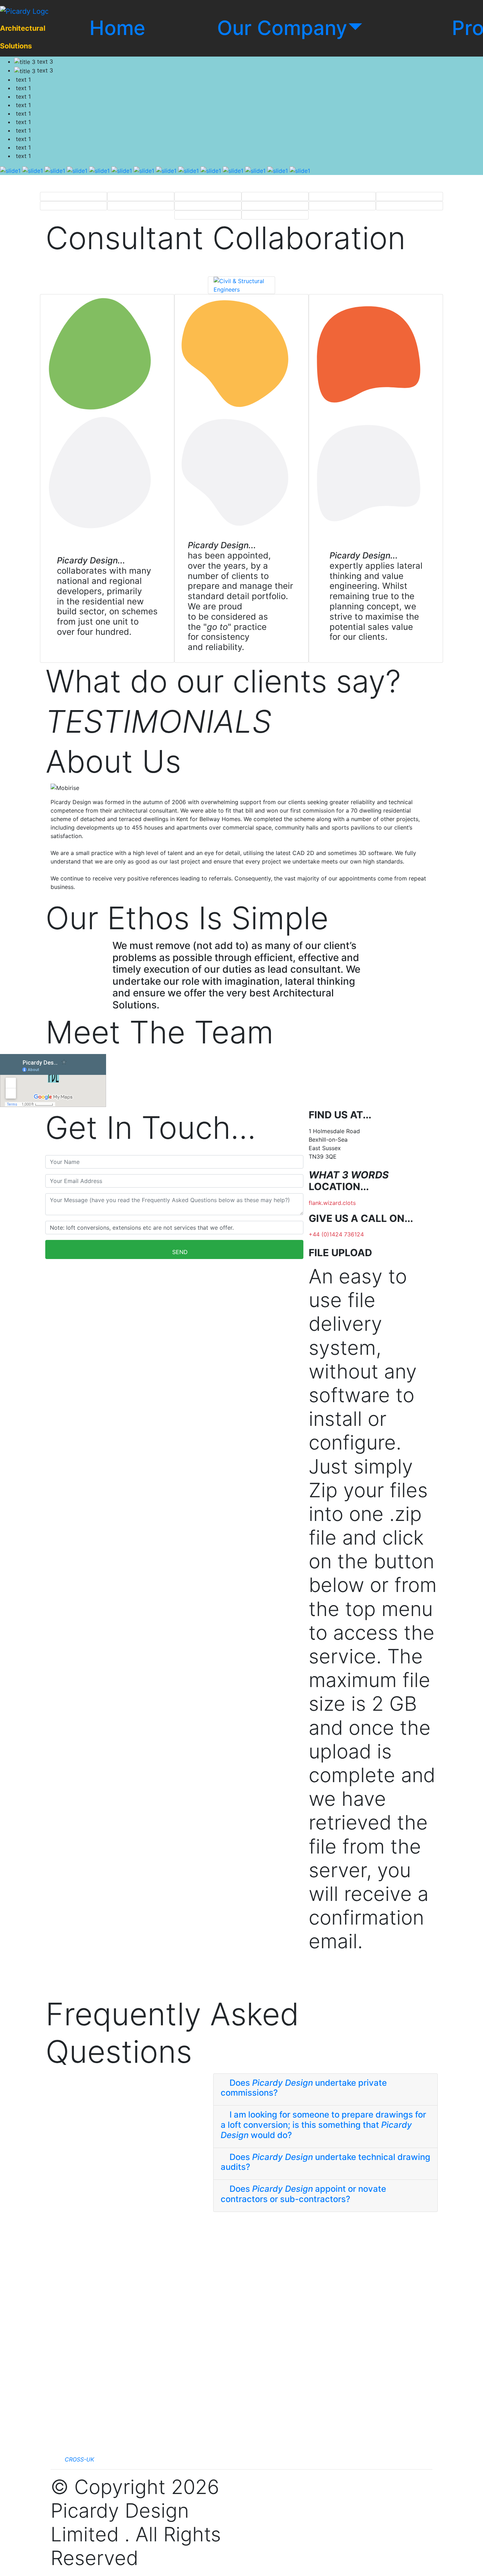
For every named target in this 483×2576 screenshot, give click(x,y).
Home (117, 28)
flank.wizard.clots (332, 1203)
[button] (325, 2088)
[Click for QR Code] (314, 1991)
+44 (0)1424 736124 (336, 1234)
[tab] (325, 2090)
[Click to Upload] (314, 1977)
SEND (180, 1252)
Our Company (282, 28)
